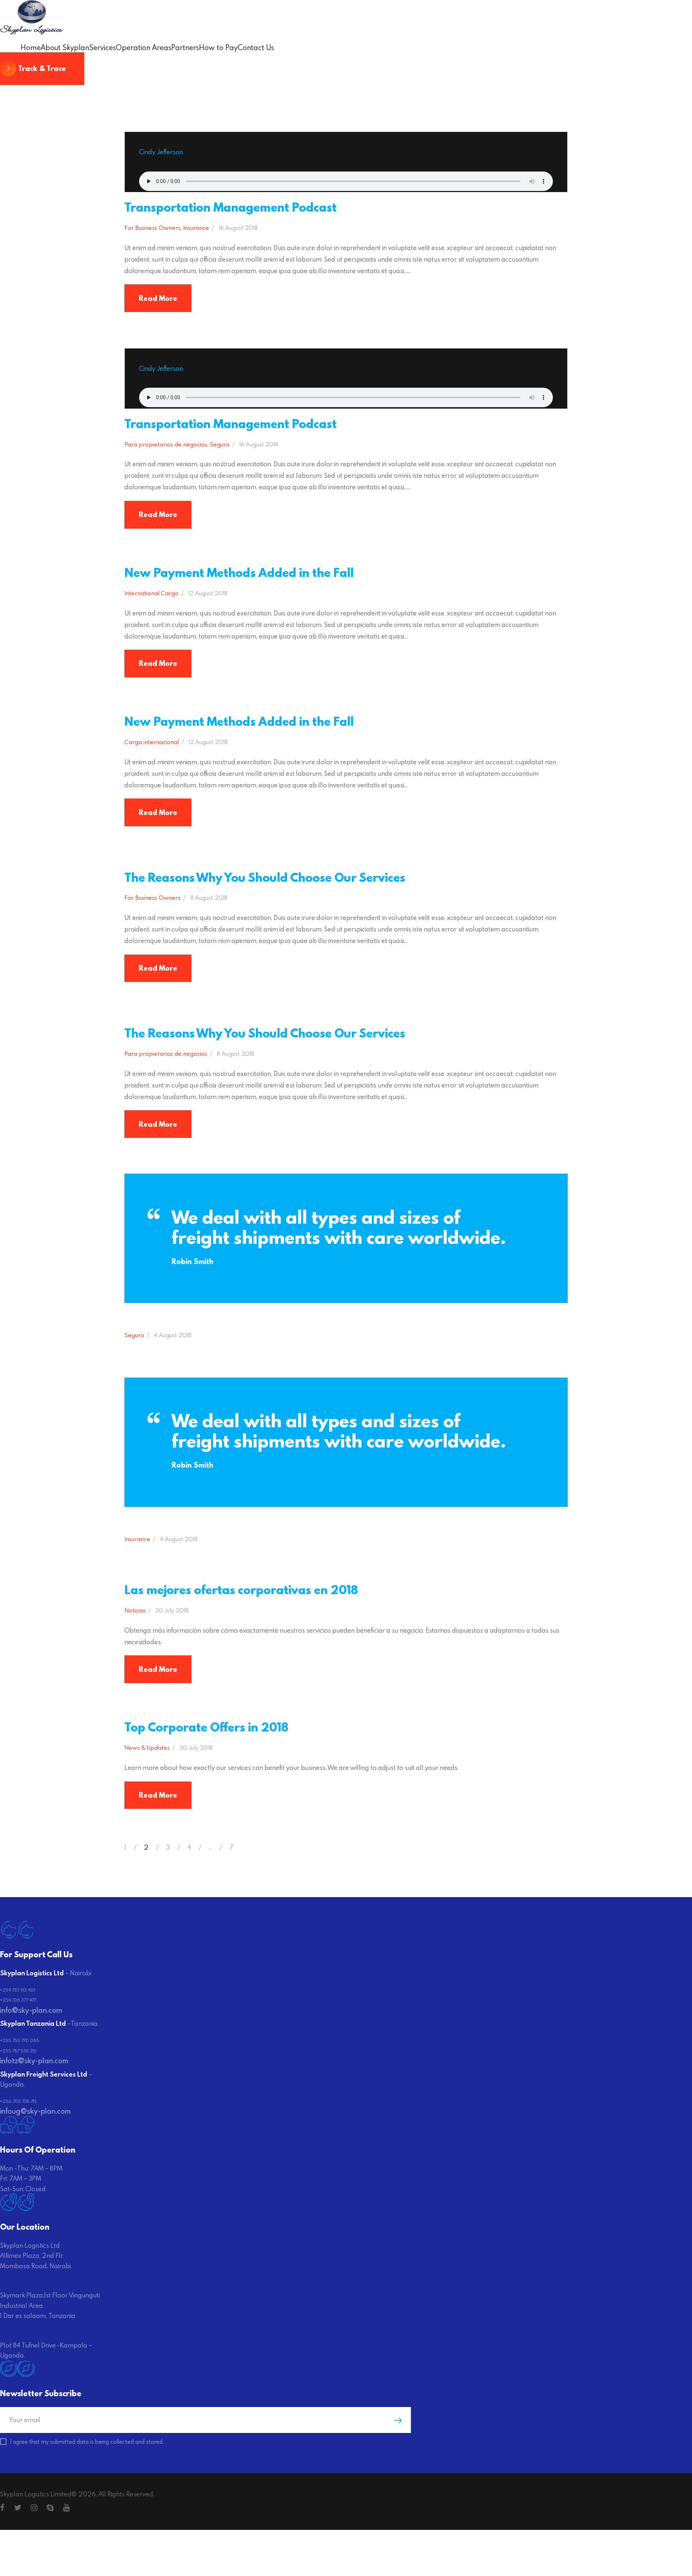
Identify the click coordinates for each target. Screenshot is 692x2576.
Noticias (135, 1610)
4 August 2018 (173, 1335)
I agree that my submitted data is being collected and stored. (87, 2442)
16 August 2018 (238, 228)
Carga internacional (152, 742)
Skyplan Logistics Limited (36, 2494)
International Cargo (151, 593)
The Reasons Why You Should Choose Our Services (265, 877)
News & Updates (147, 1747)
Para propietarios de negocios (166, 444)
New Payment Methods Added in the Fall (239, 572)
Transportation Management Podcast (230, 207)
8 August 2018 (209, 897)
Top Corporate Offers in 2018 (206, 1727)
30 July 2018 (172, 1610)
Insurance (196, 228)
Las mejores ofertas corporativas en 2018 (241, 1590)
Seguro (220, 444)
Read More (158, 298)
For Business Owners (152, 228)
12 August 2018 (208, 593)
